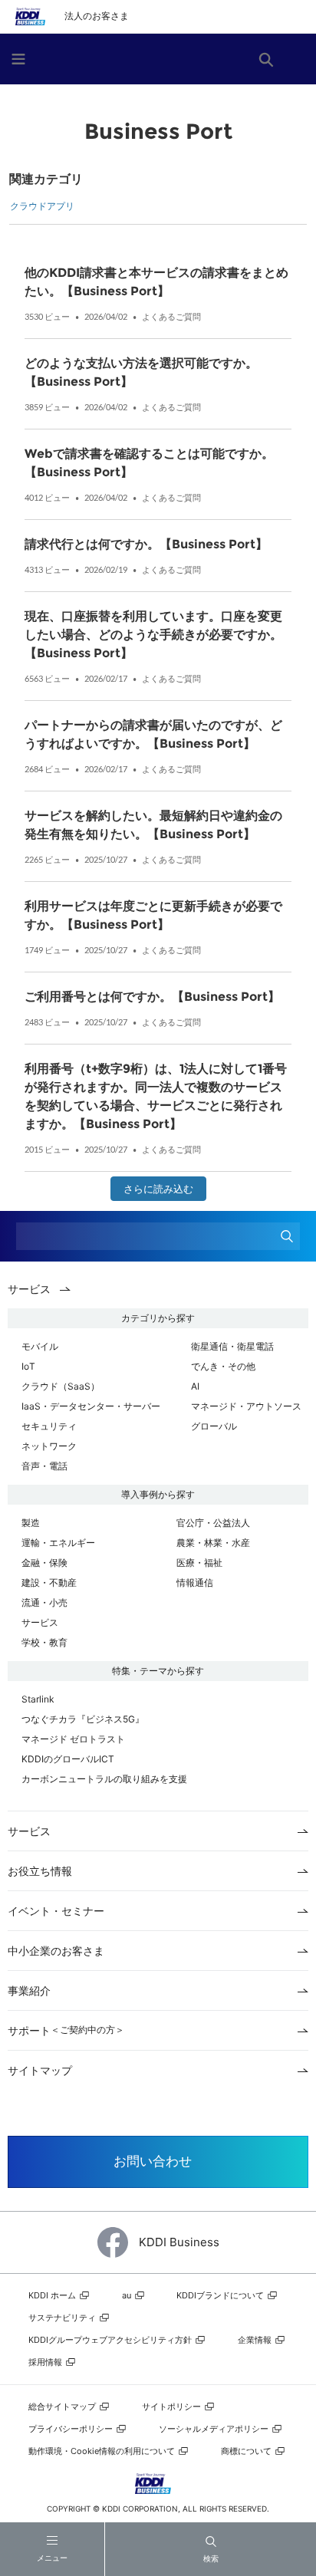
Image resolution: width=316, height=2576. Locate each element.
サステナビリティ (63, 2318)
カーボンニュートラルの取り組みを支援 (104, 1779)
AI (195, 1386)
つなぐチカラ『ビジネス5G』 (83, 1719)
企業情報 (256, 2340)
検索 (211, 2558)
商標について (247, 2451)
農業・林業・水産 (213, 1543)
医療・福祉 (199, 1563)
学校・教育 (44, 1642)
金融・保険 (44, 1563)
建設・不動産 (49, 1582)
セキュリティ (49, 1426)
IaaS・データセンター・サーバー (91, 1406)
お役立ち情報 (40, 1871)
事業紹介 (29, 1990)
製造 (31, 1523)
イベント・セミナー (56, 1911)
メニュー (52, 2558)
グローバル (214, 1426)
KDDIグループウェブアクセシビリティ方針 (111, 2340)
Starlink (38, 1699)
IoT (28, 1366)
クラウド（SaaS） (61, 1386)
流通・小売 (44, 1602)
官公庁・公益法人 (213, 1523)
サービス (40, 1622)
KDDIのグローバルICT (68, 1759)
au (128, 2295)
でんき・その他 (223, 1366)
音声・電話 (44, 1466)
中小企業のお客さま (56, 1951)
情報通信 (195, 1582)
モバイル (40, 1346)
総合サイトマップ (63, 2407)
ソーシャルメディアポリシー (215, 2429)
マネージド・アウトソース (246, 1406)
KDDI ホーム (53, 2295)
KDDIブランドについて (221, 2295)
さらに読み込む (158, 1189)
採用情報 (46, 2362)
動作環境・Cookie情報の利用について (103, 2451)
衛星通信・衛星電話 (232, 1346)
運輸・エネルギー (58, 1543)
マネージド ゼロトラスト (73, 1739)
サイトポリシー (173, 2407)
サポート (66, 2030)
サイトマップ (40, 2070)
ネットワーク (49, 1446)
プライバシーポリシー (72, 2429)
